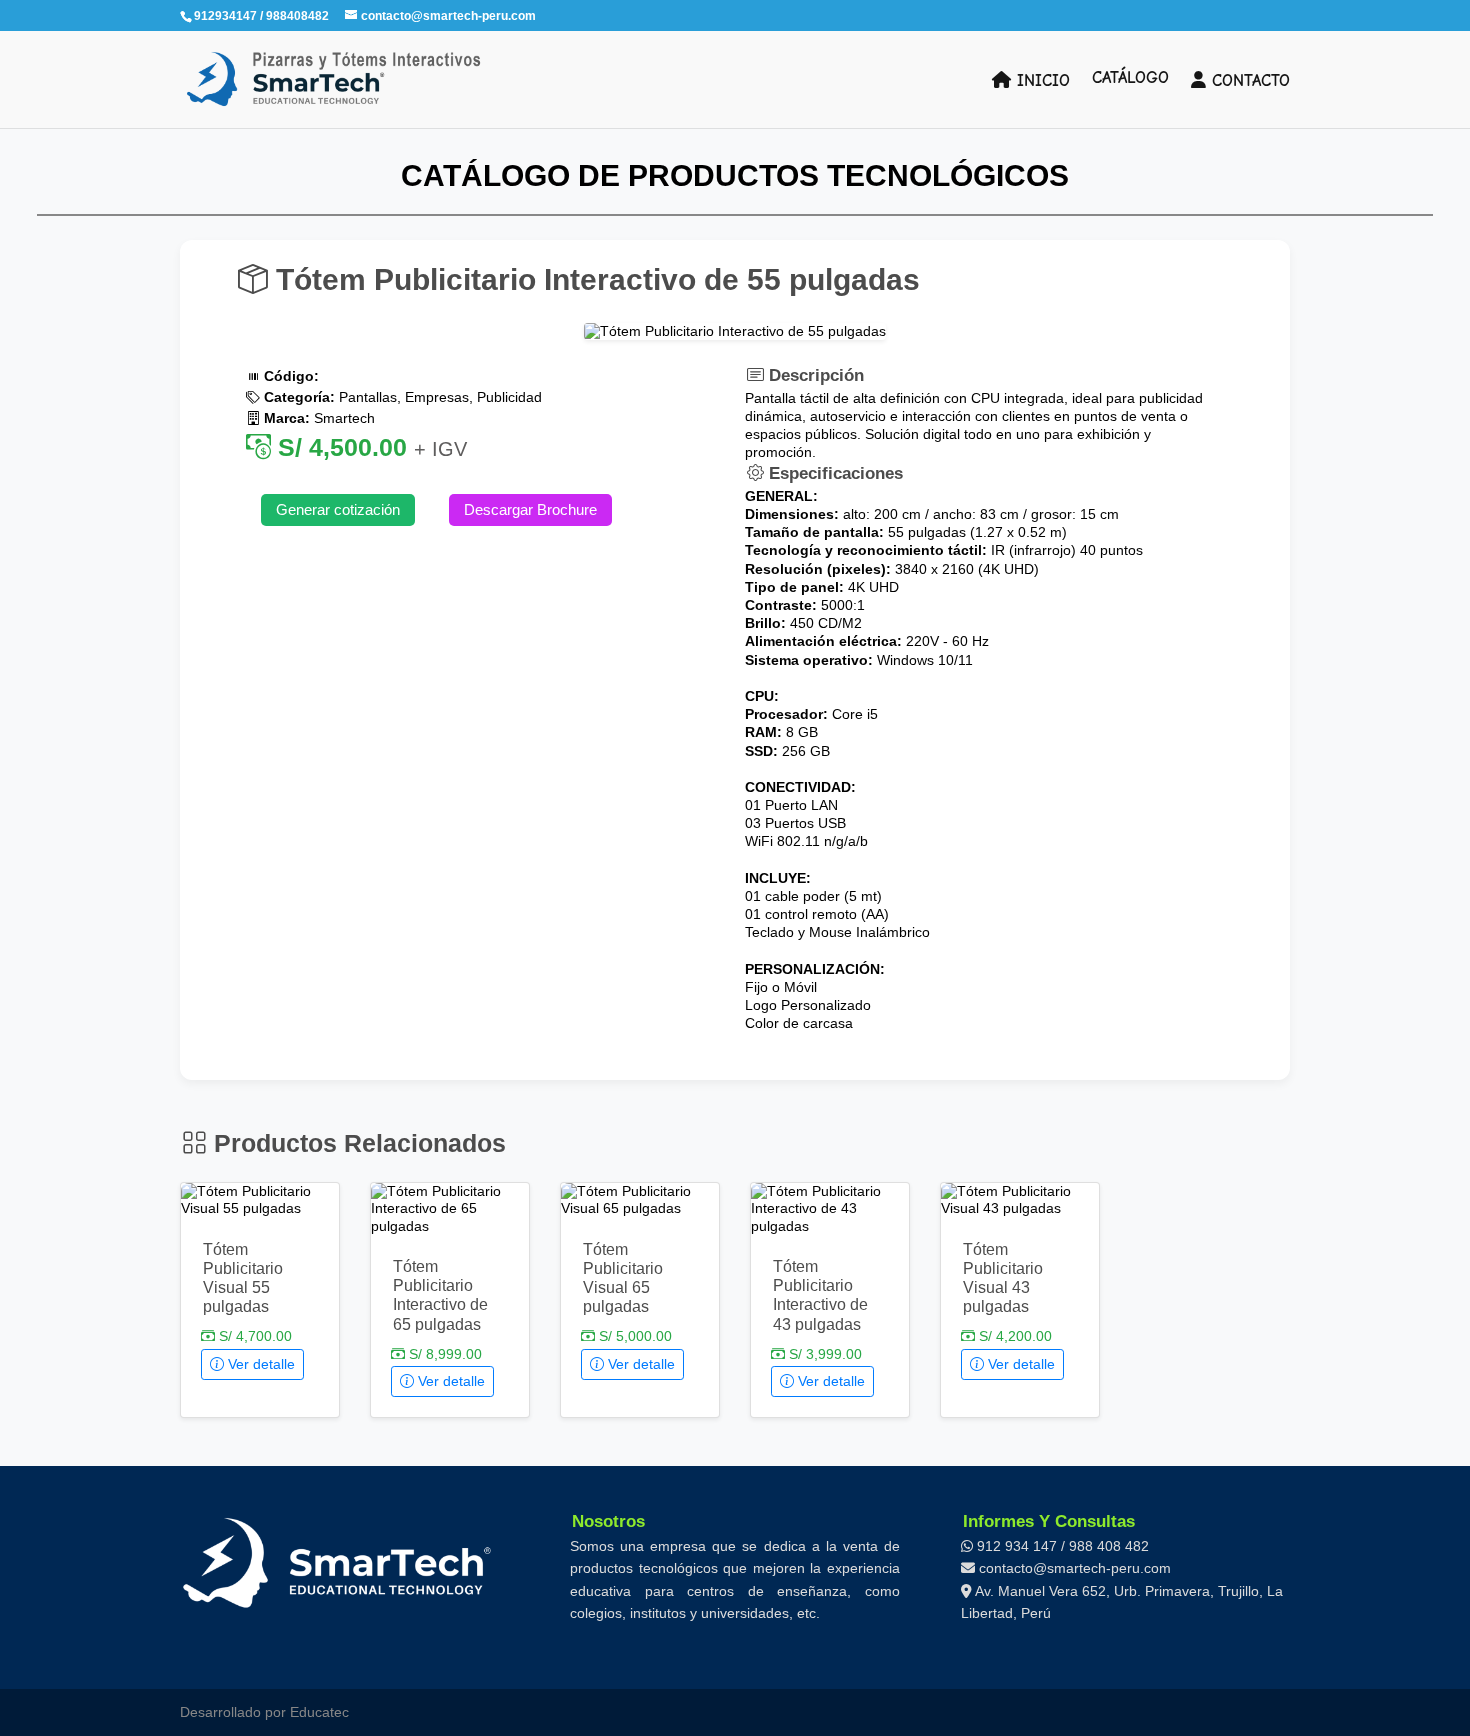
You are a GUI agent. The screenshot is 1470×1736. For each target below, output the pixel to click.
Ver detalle (259, 1364)
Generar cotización (338, 509)
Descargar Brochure (530, 509)
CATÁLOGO (1130, 79)
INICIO (1040, 80)
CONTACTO (1248, 80)
